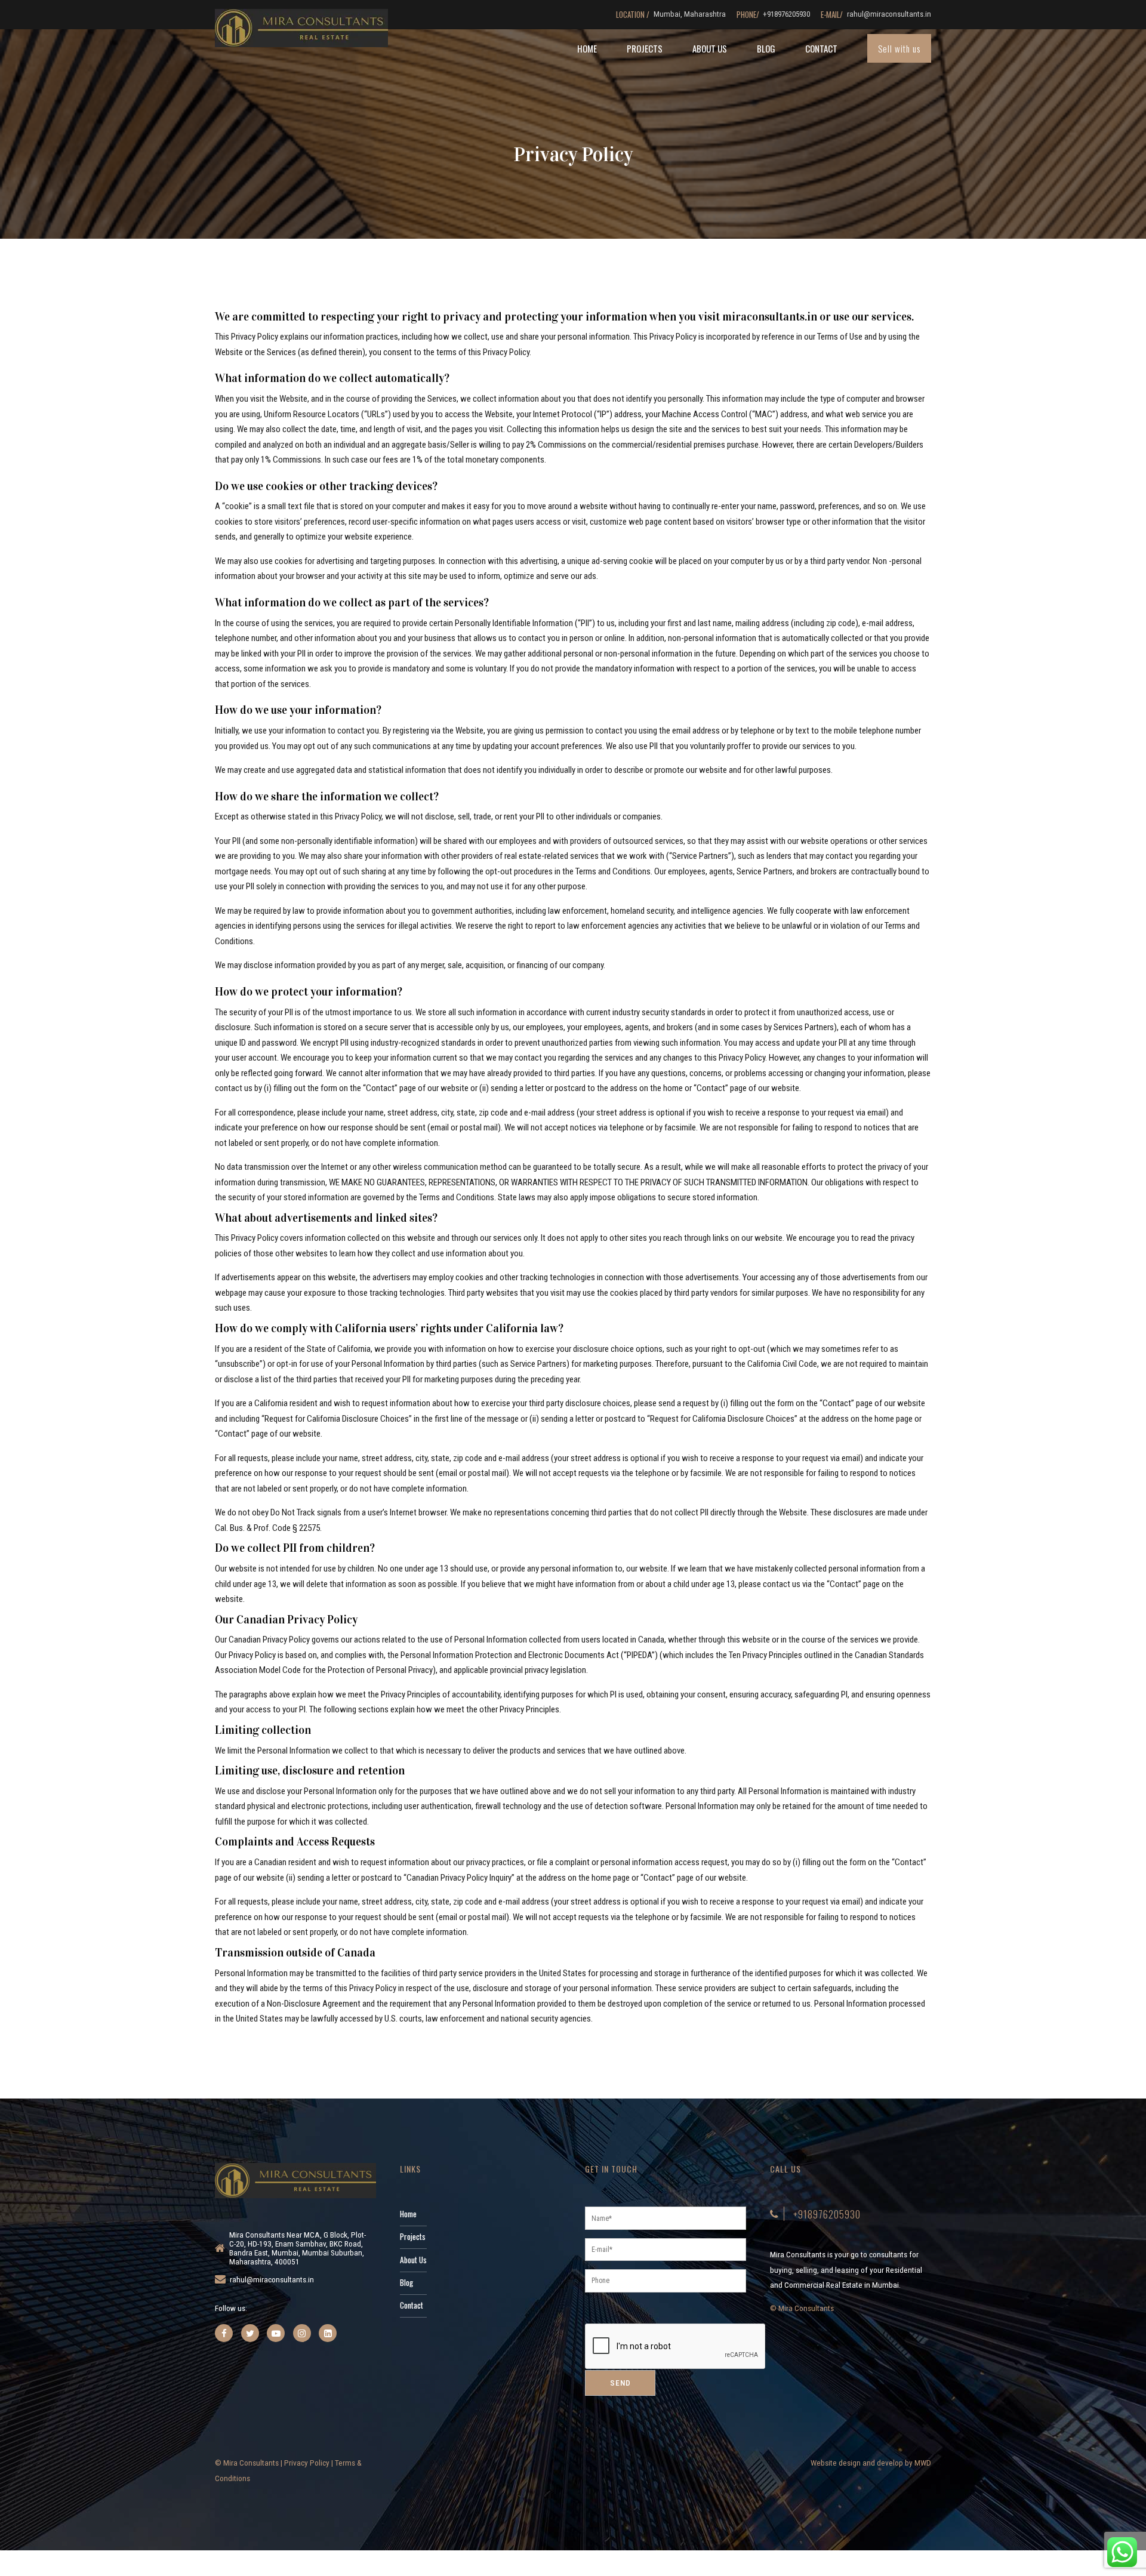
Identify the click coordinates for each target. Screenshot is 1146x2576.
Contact (821, 48)
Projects (645, 48)
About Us (710, 48)
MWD (923, 2463)
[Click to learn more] (224, 2333)
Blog (766, 48)
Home (587, 48)
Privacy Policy (307, 2463)
